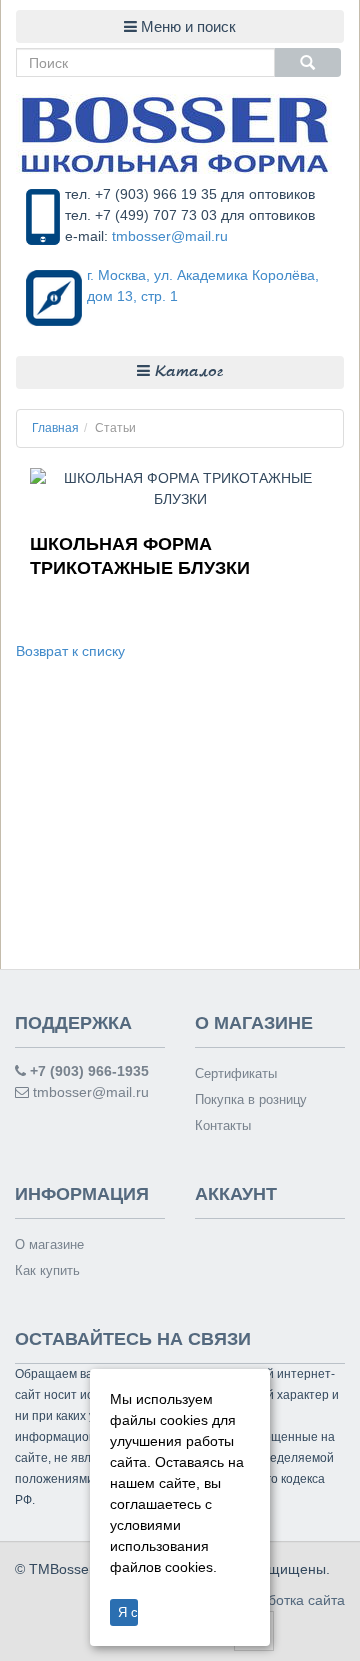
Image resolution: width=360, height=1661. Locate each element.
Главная (55, 428)
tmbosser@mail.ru (170, 236)
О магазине (49, 1244)
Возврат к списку (70, 651)
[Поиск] (308, 62)
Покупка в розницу (251, 1099)
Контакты (223, 1125)
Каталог (186, 372)
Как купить (47, 1270)
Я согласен (128, 1612)
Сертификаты (236, 1073)
